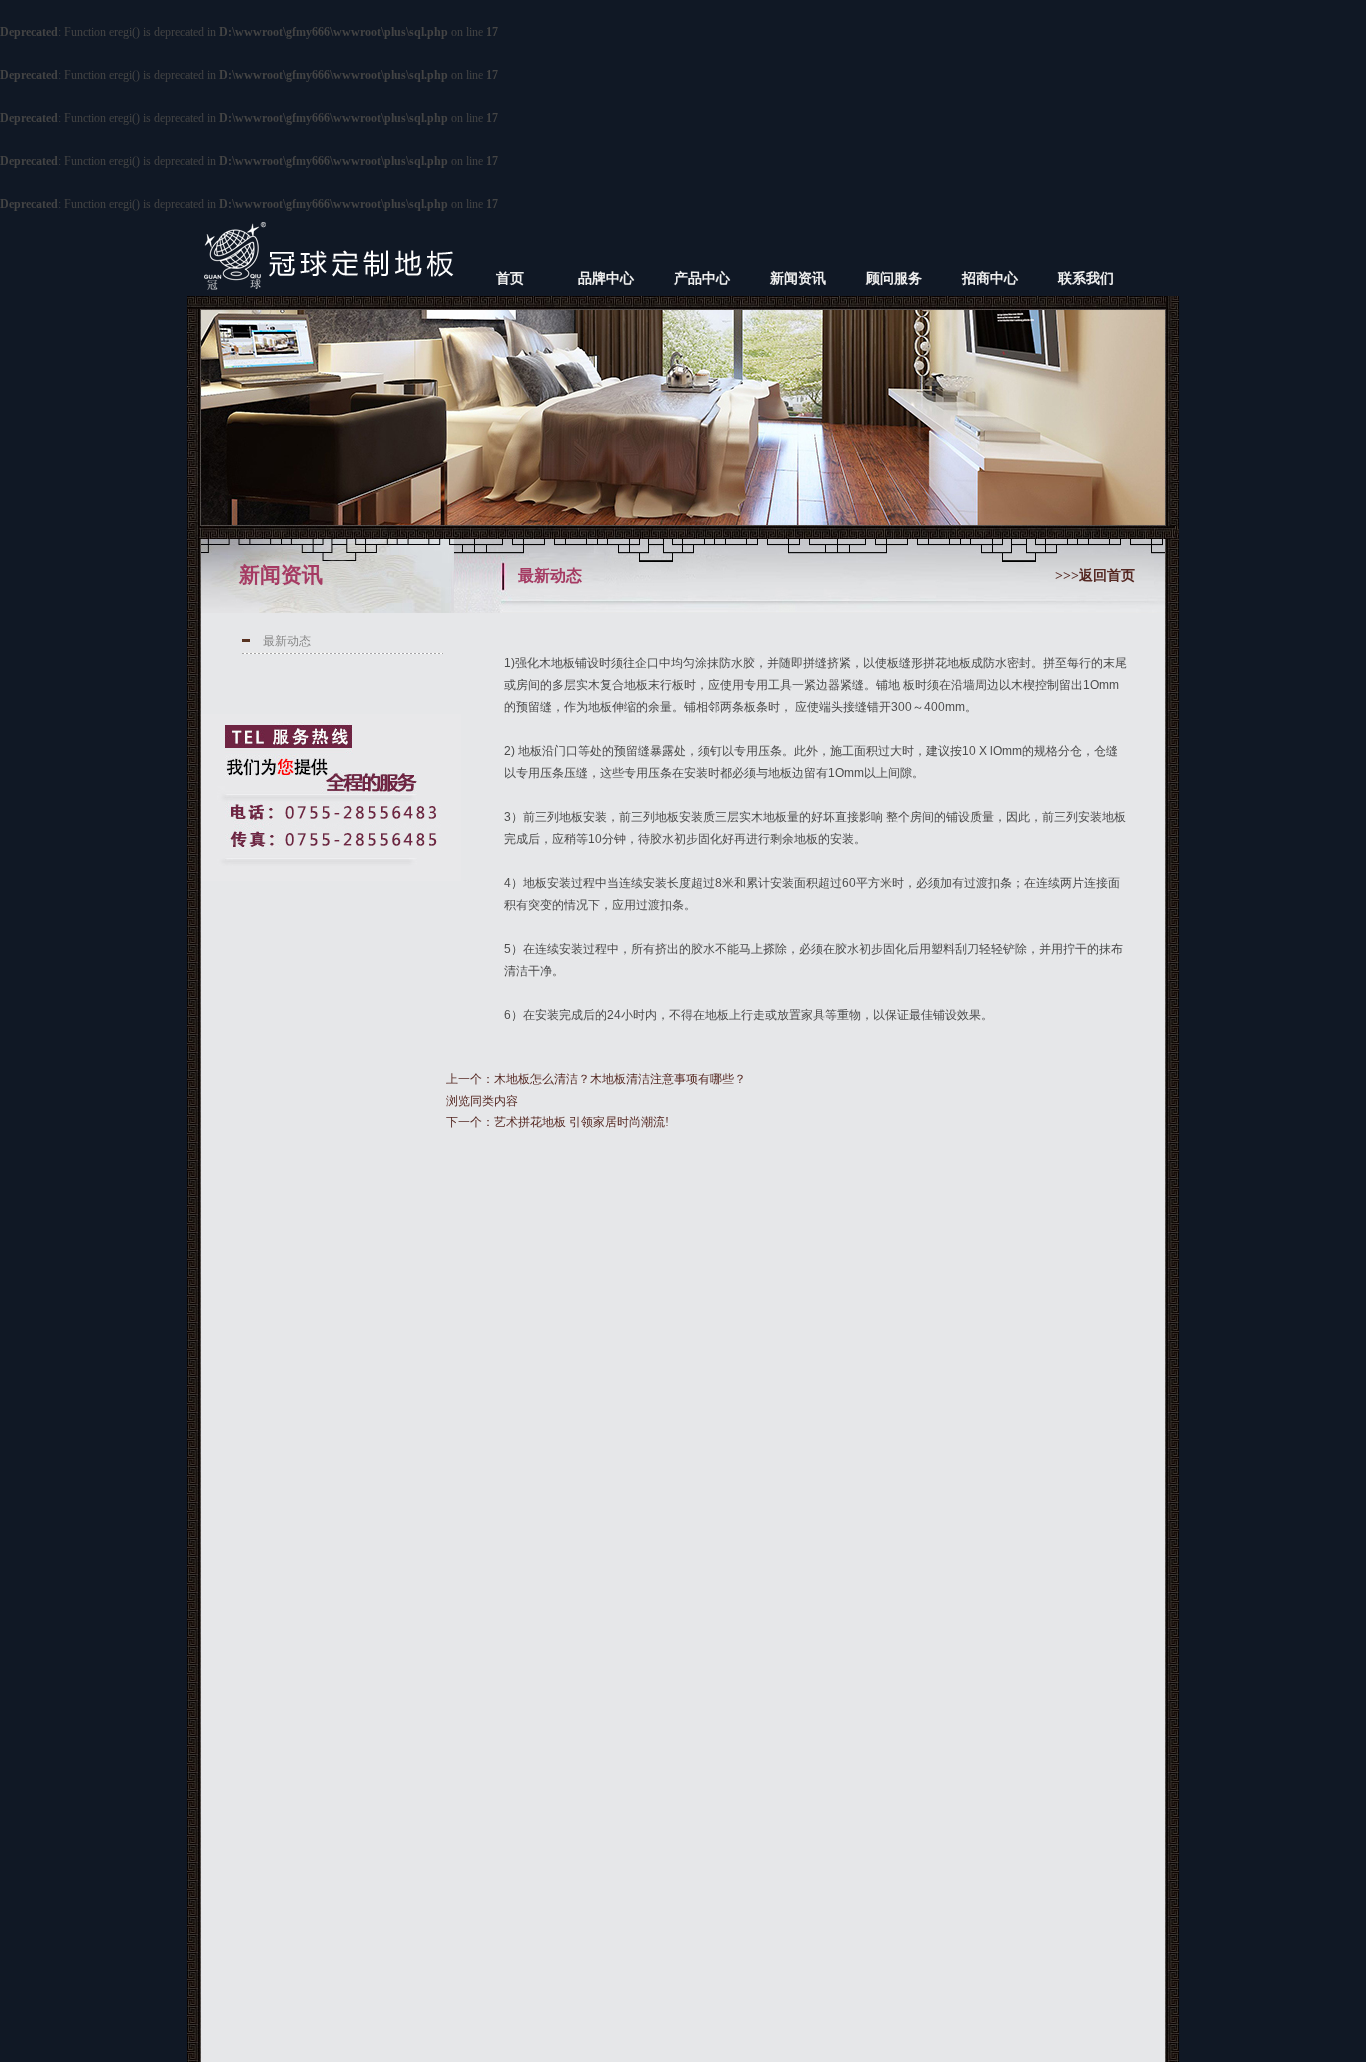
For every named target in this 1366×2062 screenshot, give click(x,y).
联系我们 (1086, 278)
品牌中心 (606, 278)
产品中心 (702, 278)
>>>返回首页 (1095, 575)
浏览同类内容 (482, 1101)
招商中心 (990, 278)
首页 (510, 278)
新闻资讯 (798, 278)
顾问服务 (894, 278)
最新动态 (287, 641)
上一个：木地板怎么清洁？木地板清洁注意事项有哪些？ (596, 1079)
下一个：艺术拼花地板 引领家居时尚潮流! (557, 1122)
